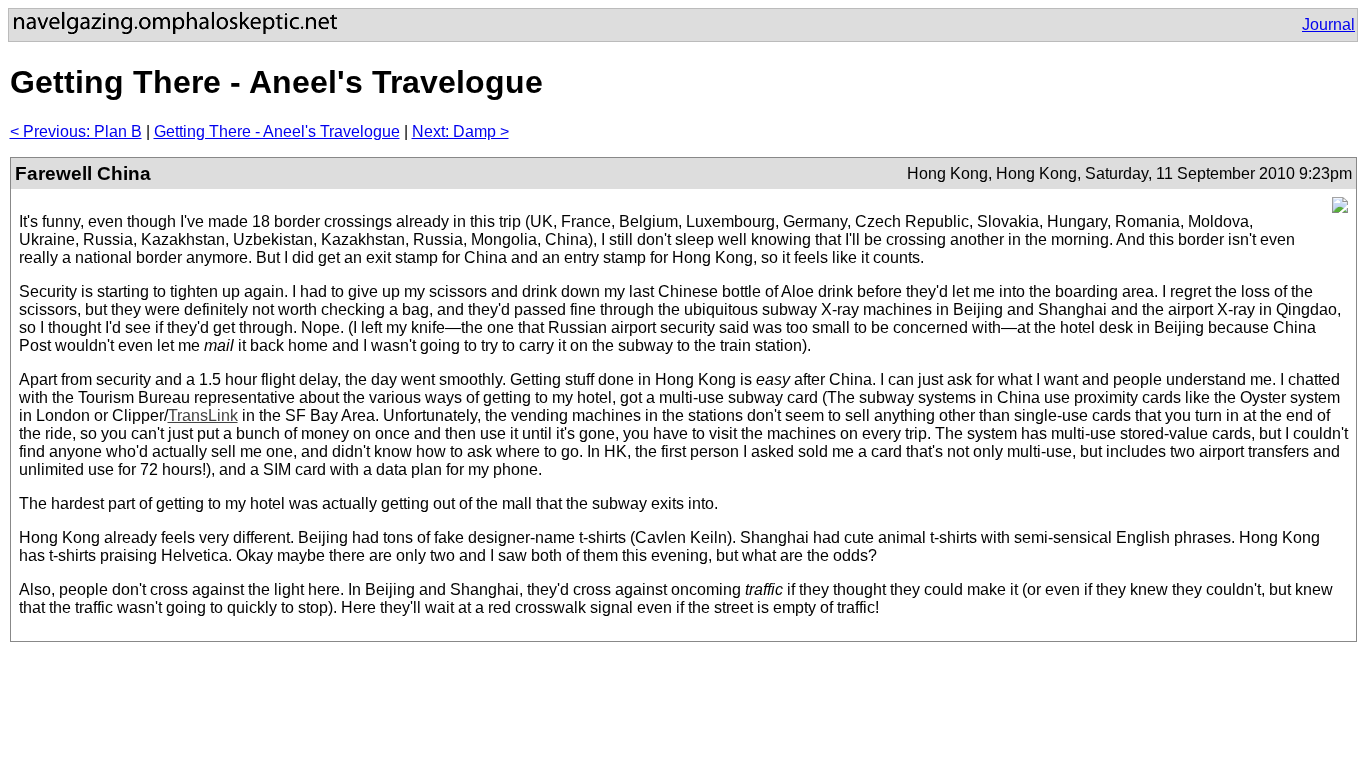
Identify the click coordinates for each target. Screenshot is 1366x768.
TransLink (203, 415)
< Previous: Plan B (76, 131)
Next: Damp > (460, 131)
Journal (1328, 24)
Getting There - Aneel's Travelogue (277, 131)
